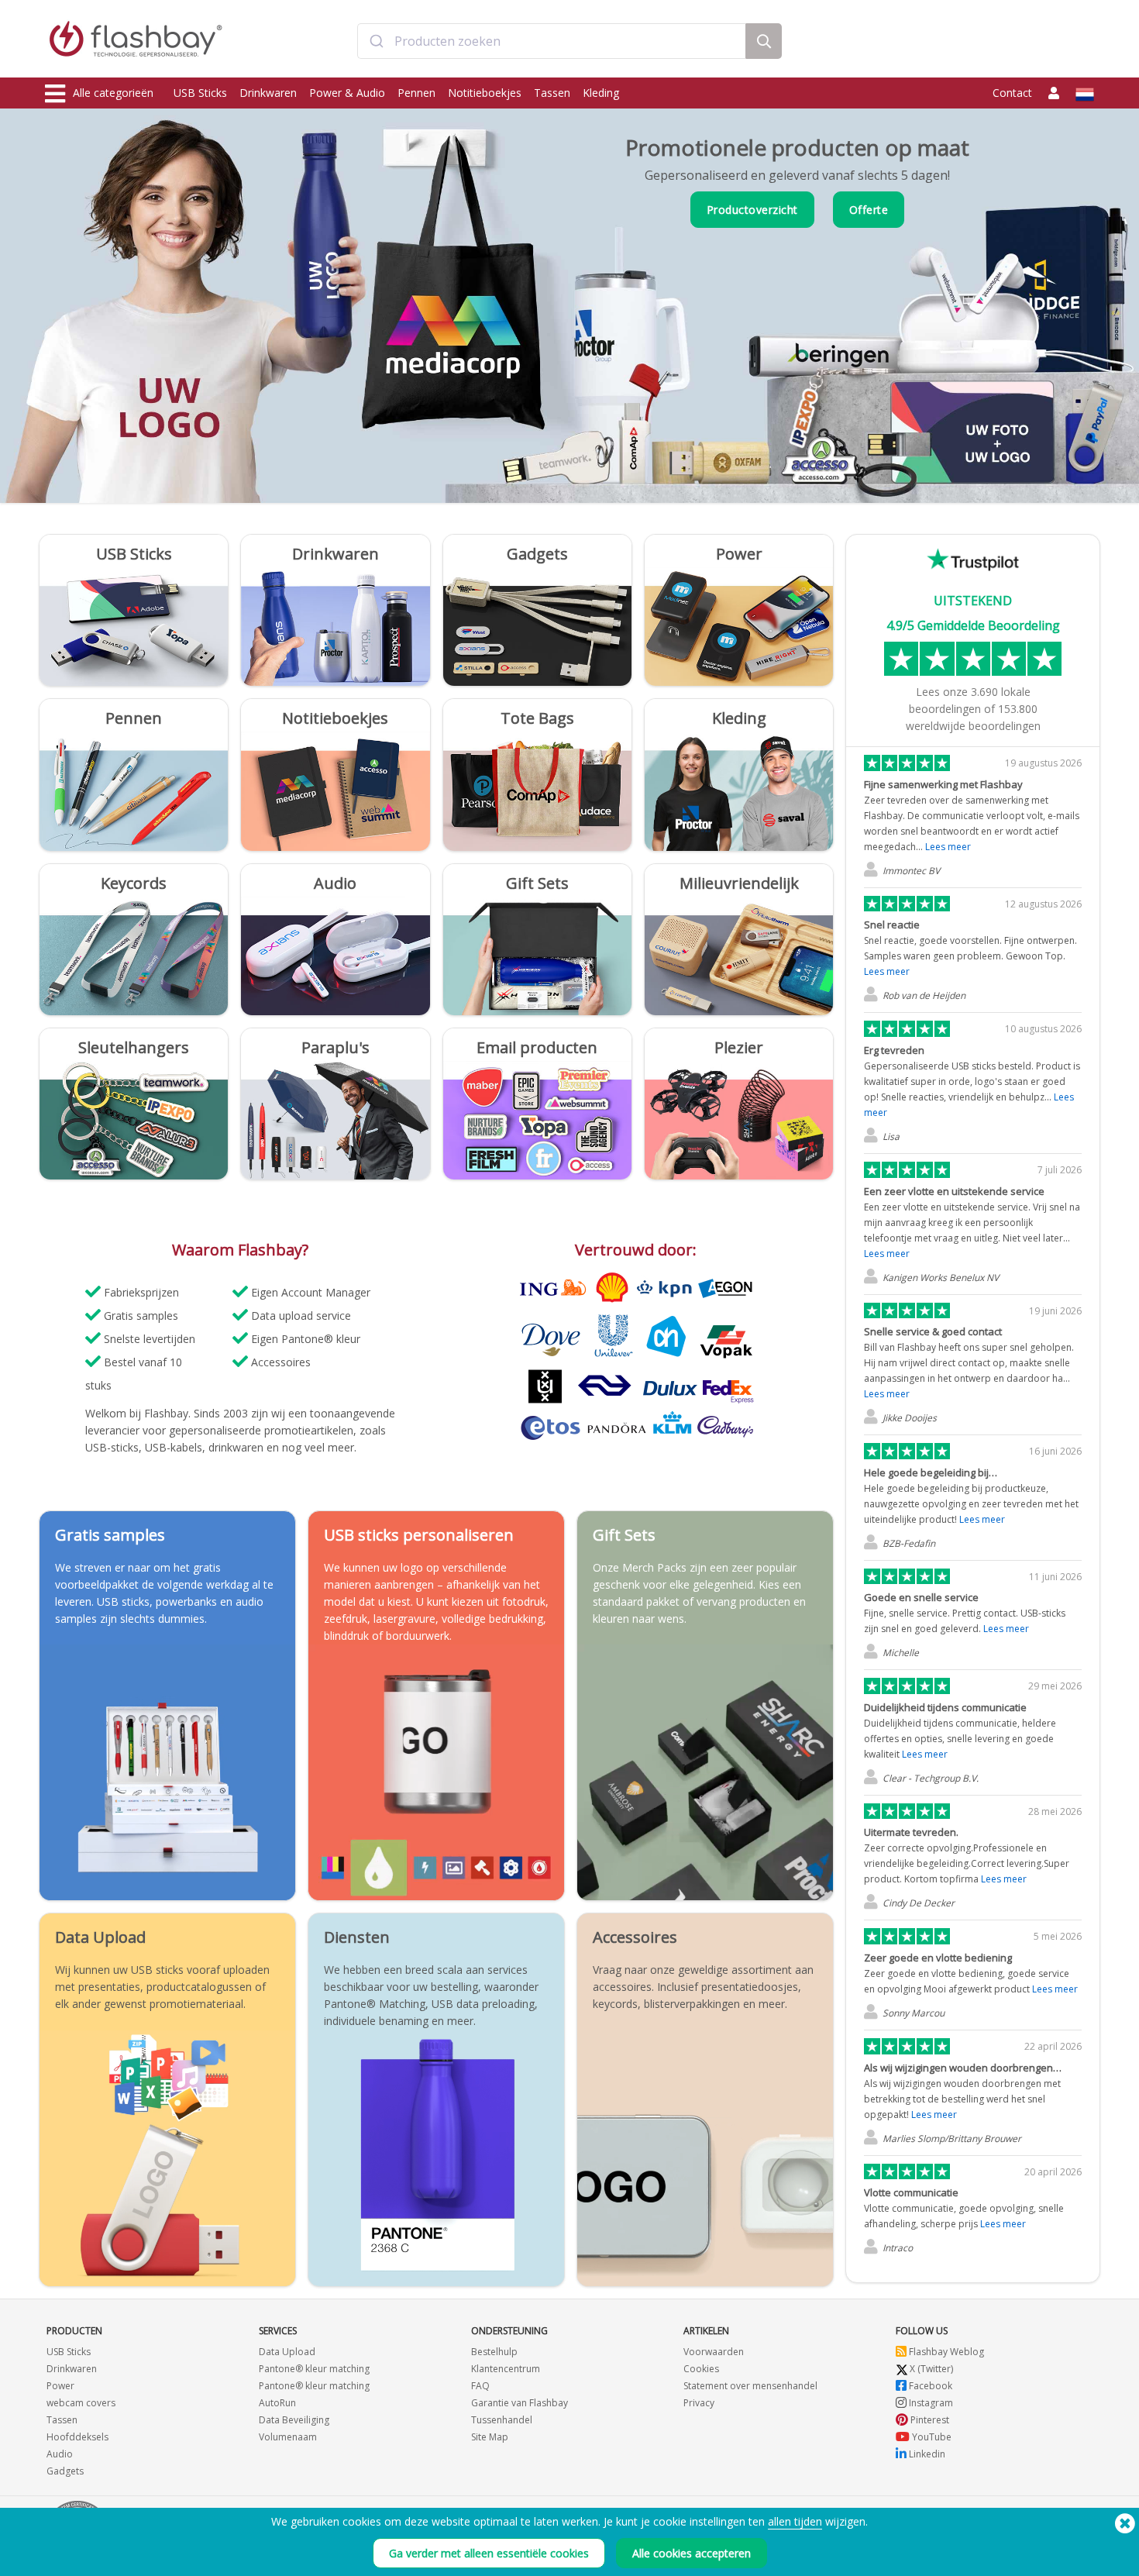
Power (60, 2386)
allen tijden (795, 2521)
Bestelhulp (494, 2352)
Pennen (416, 93)
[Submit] (376, 41)
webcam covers (81, 2403)
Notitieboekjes (485, 93)
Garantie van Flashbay (520, 2403)
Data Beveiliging (294, 2420)
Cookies (701, 2369)
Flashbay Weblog (945, 2352)
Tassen (552, 93)
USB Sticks (200, 93)
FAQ (480, 2386)
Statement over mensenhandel (750, 2386)
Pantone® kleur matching (314, 2369)
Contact (1012, 93)
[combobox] (552, 41)
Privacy (699, 2403)
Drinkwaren (268, 93)
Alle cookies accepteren (692, 2553)
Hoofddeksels (77, 2437)
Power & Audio (347, 93)
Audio (60, 2454)
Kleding (601, 93)
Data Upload (287, 2352)
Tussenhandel (502, 2420)
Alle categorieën (113, 93)
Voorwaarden (714, 2352)
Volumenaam (288, 2437)
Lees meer (948, 847)
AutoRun (277, 2403)
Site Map (490, 2437)
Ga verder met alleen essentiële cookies (489, 2553)
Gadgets (65, 2471)
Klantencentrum (506, 2369)
